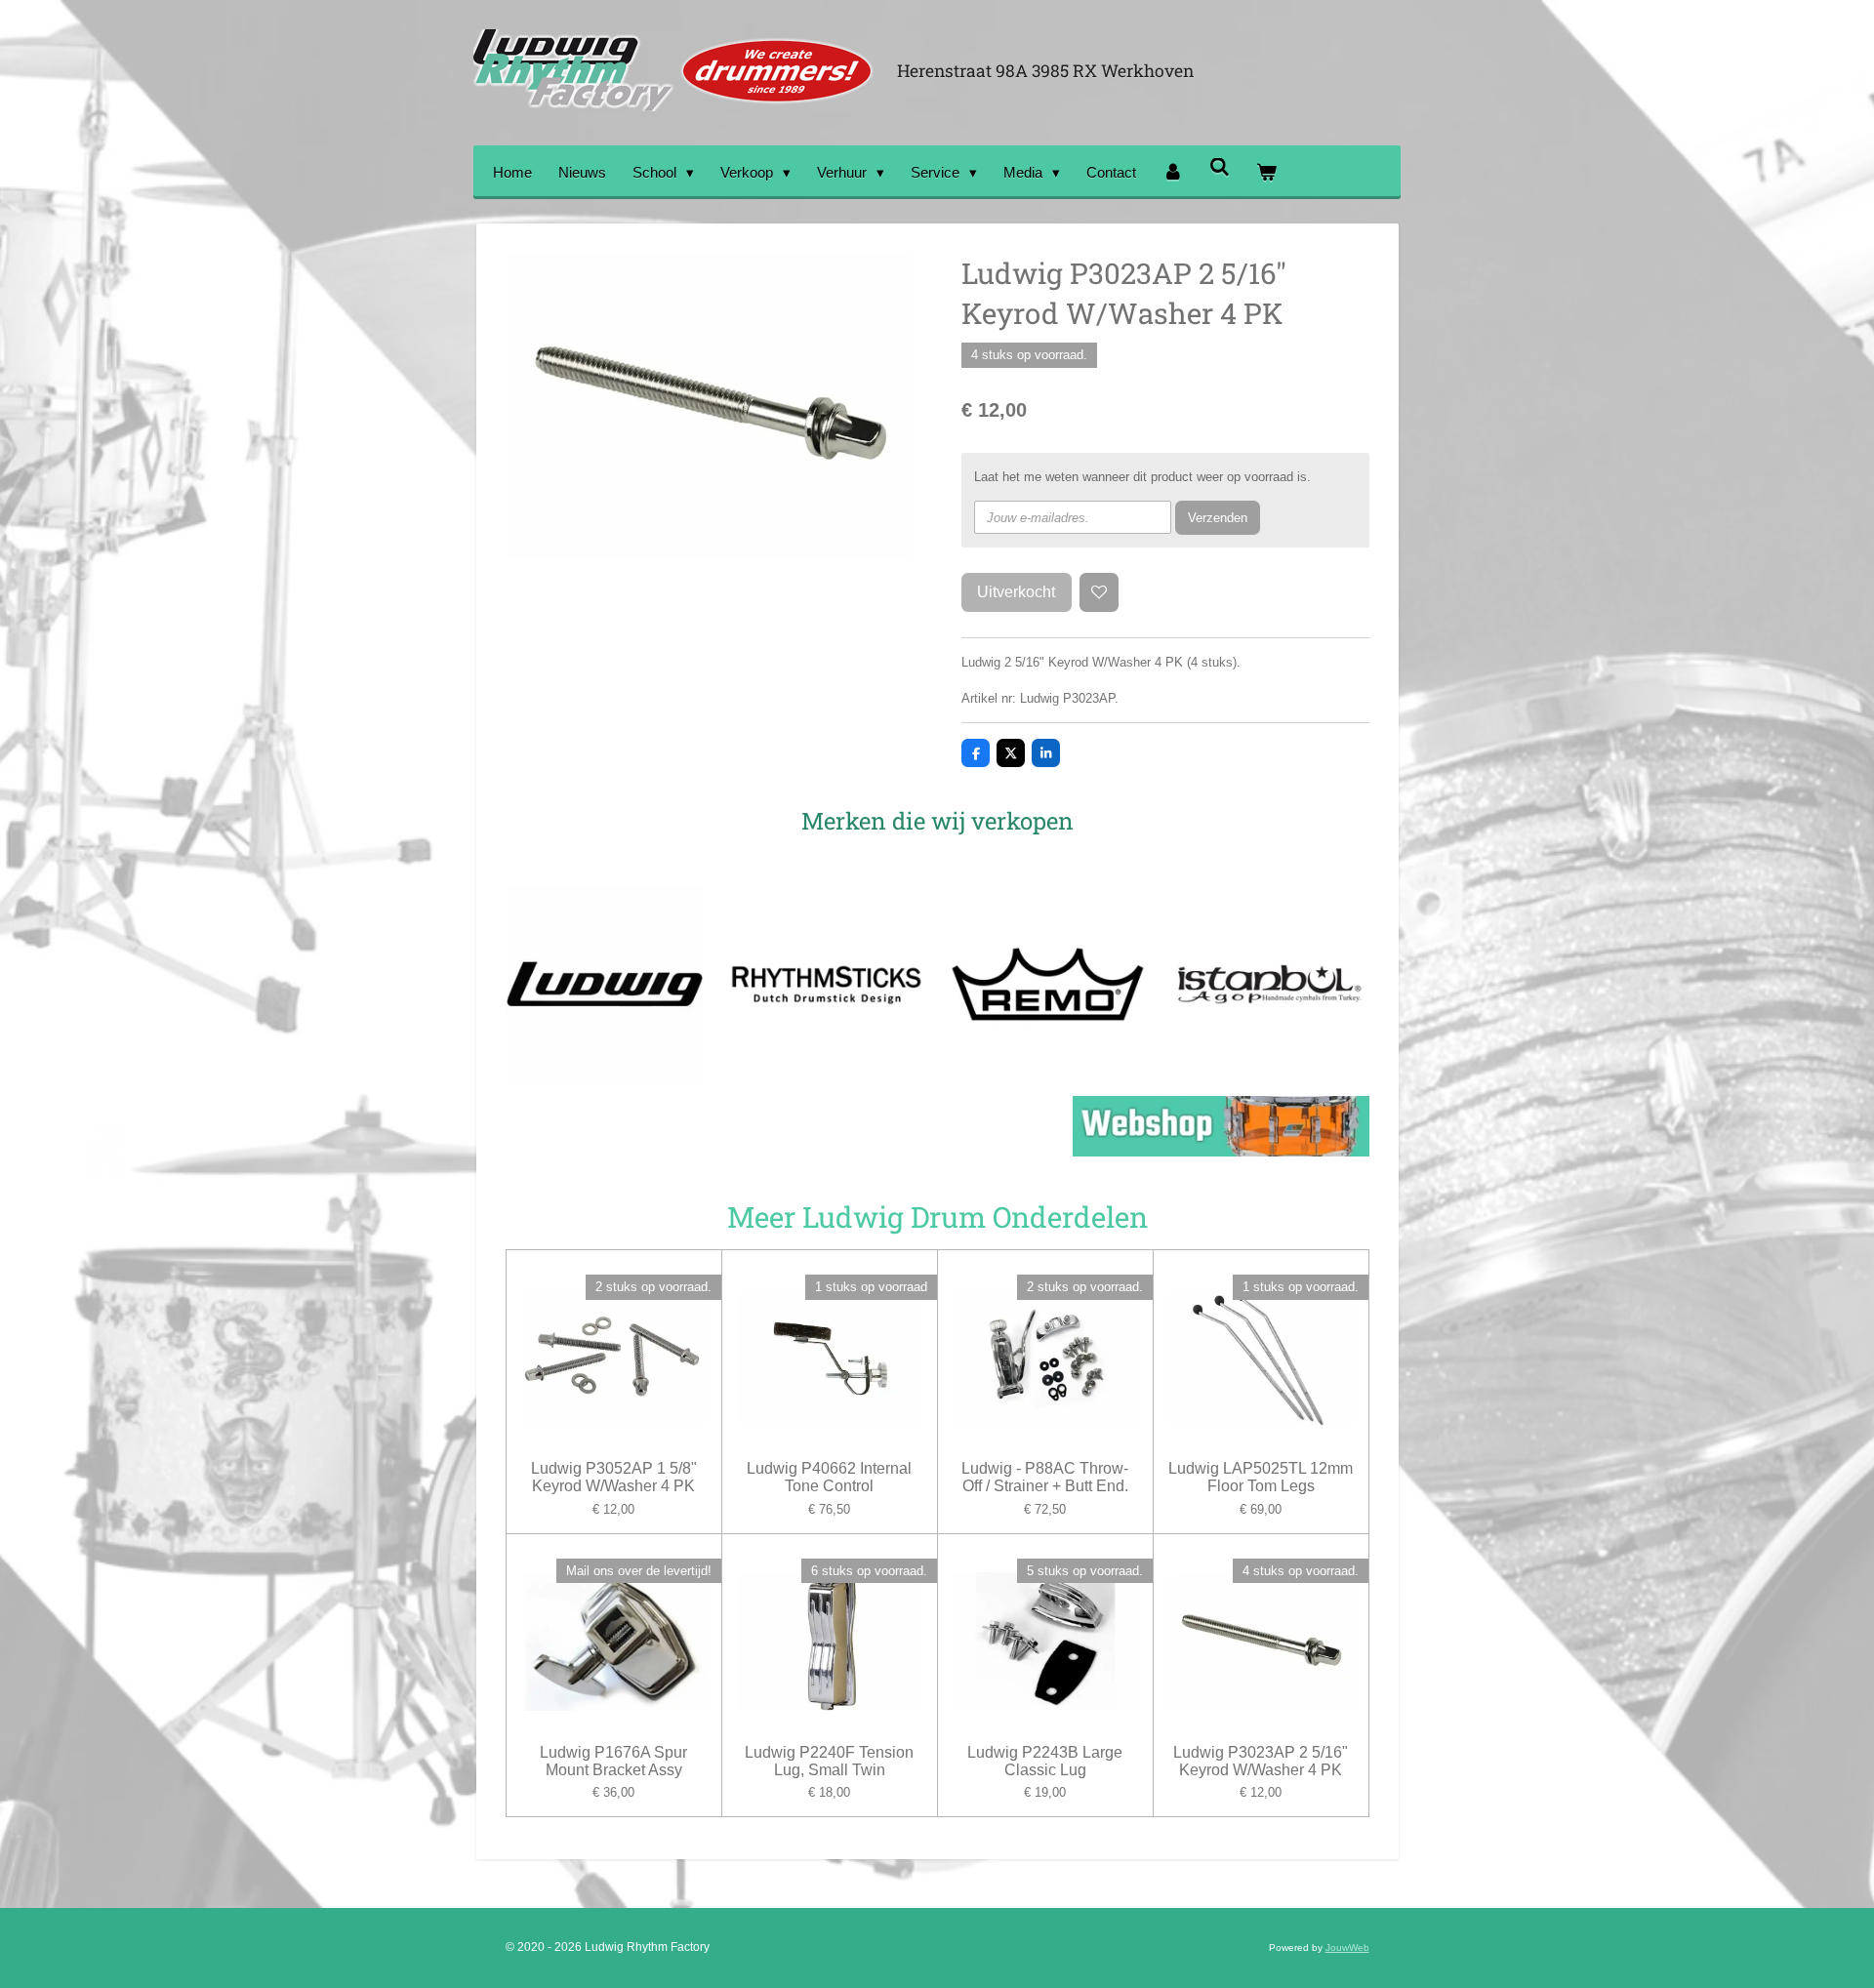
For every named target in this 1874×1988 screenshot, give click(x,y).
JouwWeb (1347, 1947)
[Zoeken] (1220, 167)
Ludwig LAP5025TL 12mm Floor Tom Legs (1261, 1477)
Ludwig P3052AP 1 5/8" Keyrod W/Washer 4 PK (614, 1477)
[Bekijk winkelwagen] (1266, 172)
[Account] (1173, 172)
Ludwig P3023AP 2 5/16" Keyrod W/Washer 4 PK (1261, 1761)
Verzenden (1218, 518)
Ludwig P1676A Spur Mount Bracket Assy (613, 1761)
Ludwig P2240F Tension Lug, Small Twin (829, 1761)
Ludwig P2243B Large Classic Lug (1045, 1761)
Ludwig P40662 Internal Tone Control (829, 1477)
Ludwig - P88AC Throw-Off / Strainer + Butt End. (1045, 1477)
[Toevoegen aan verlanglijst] (1100, 593)
